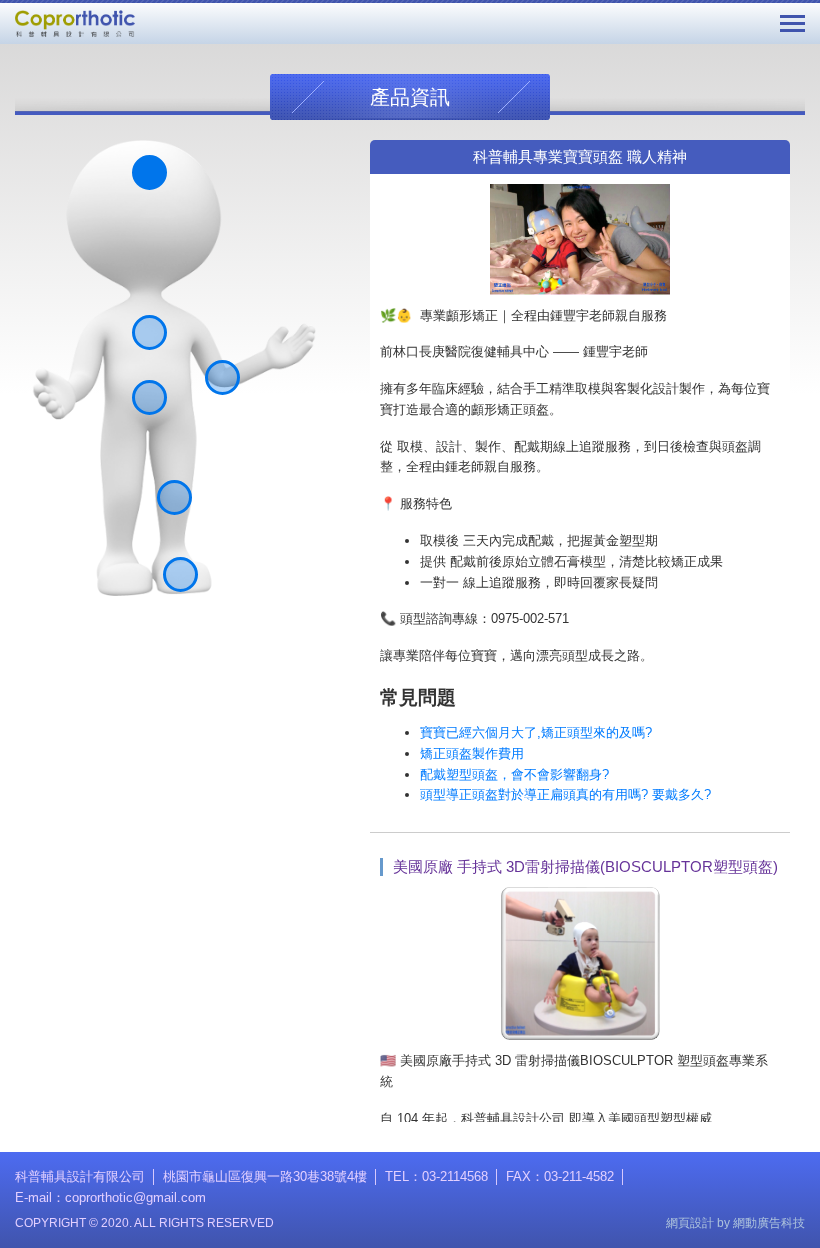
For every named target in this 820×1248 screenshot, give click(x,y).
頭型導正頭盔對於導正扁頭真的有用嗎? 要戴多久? (565, 794)
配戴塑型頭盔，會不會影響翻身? (514, 774)
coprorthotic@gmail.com (135, 1197)
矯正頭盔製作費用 (472, 753)
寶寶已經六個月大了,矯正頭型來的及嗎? (536, 732)
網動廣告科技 (769, 1223)
